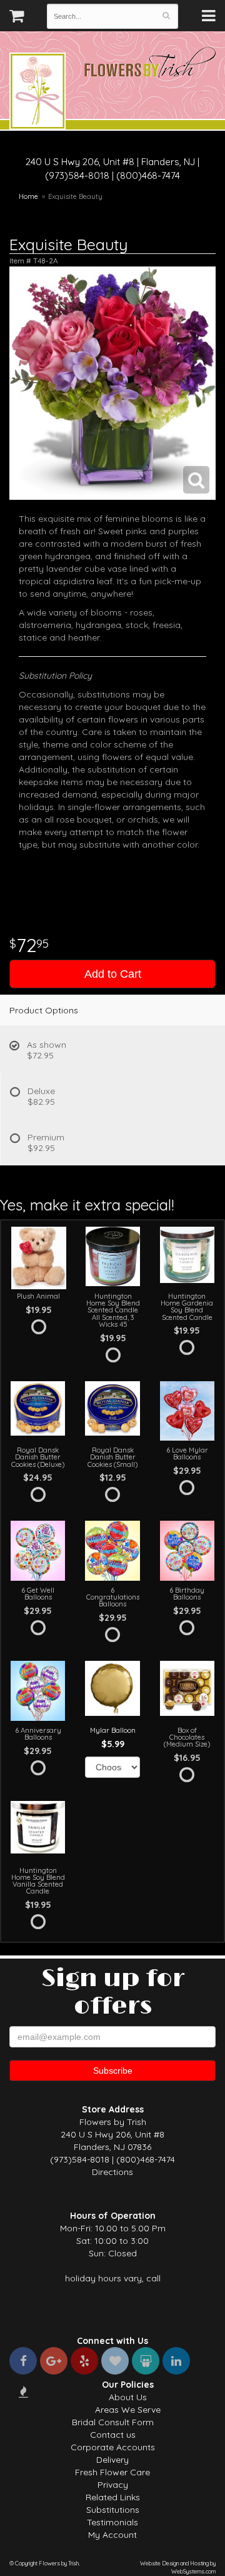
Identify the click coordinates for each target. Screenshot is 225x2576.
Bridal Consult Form (113, 2422)
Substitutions (113, 2510)
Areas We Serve (128, 2410)
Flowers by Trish (37, 93)
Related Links (113, 2497)
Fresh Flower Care (112, 2472)
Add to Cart (113, 974)
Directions (112, 2172)
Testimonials (112, 2522)
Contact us (113, 2435)
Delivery (112, 2460)
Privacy (113, 2485)
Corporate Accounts (113, 2447)
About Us (128, 2397)
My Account (112, 2535)
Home (28, 196)
